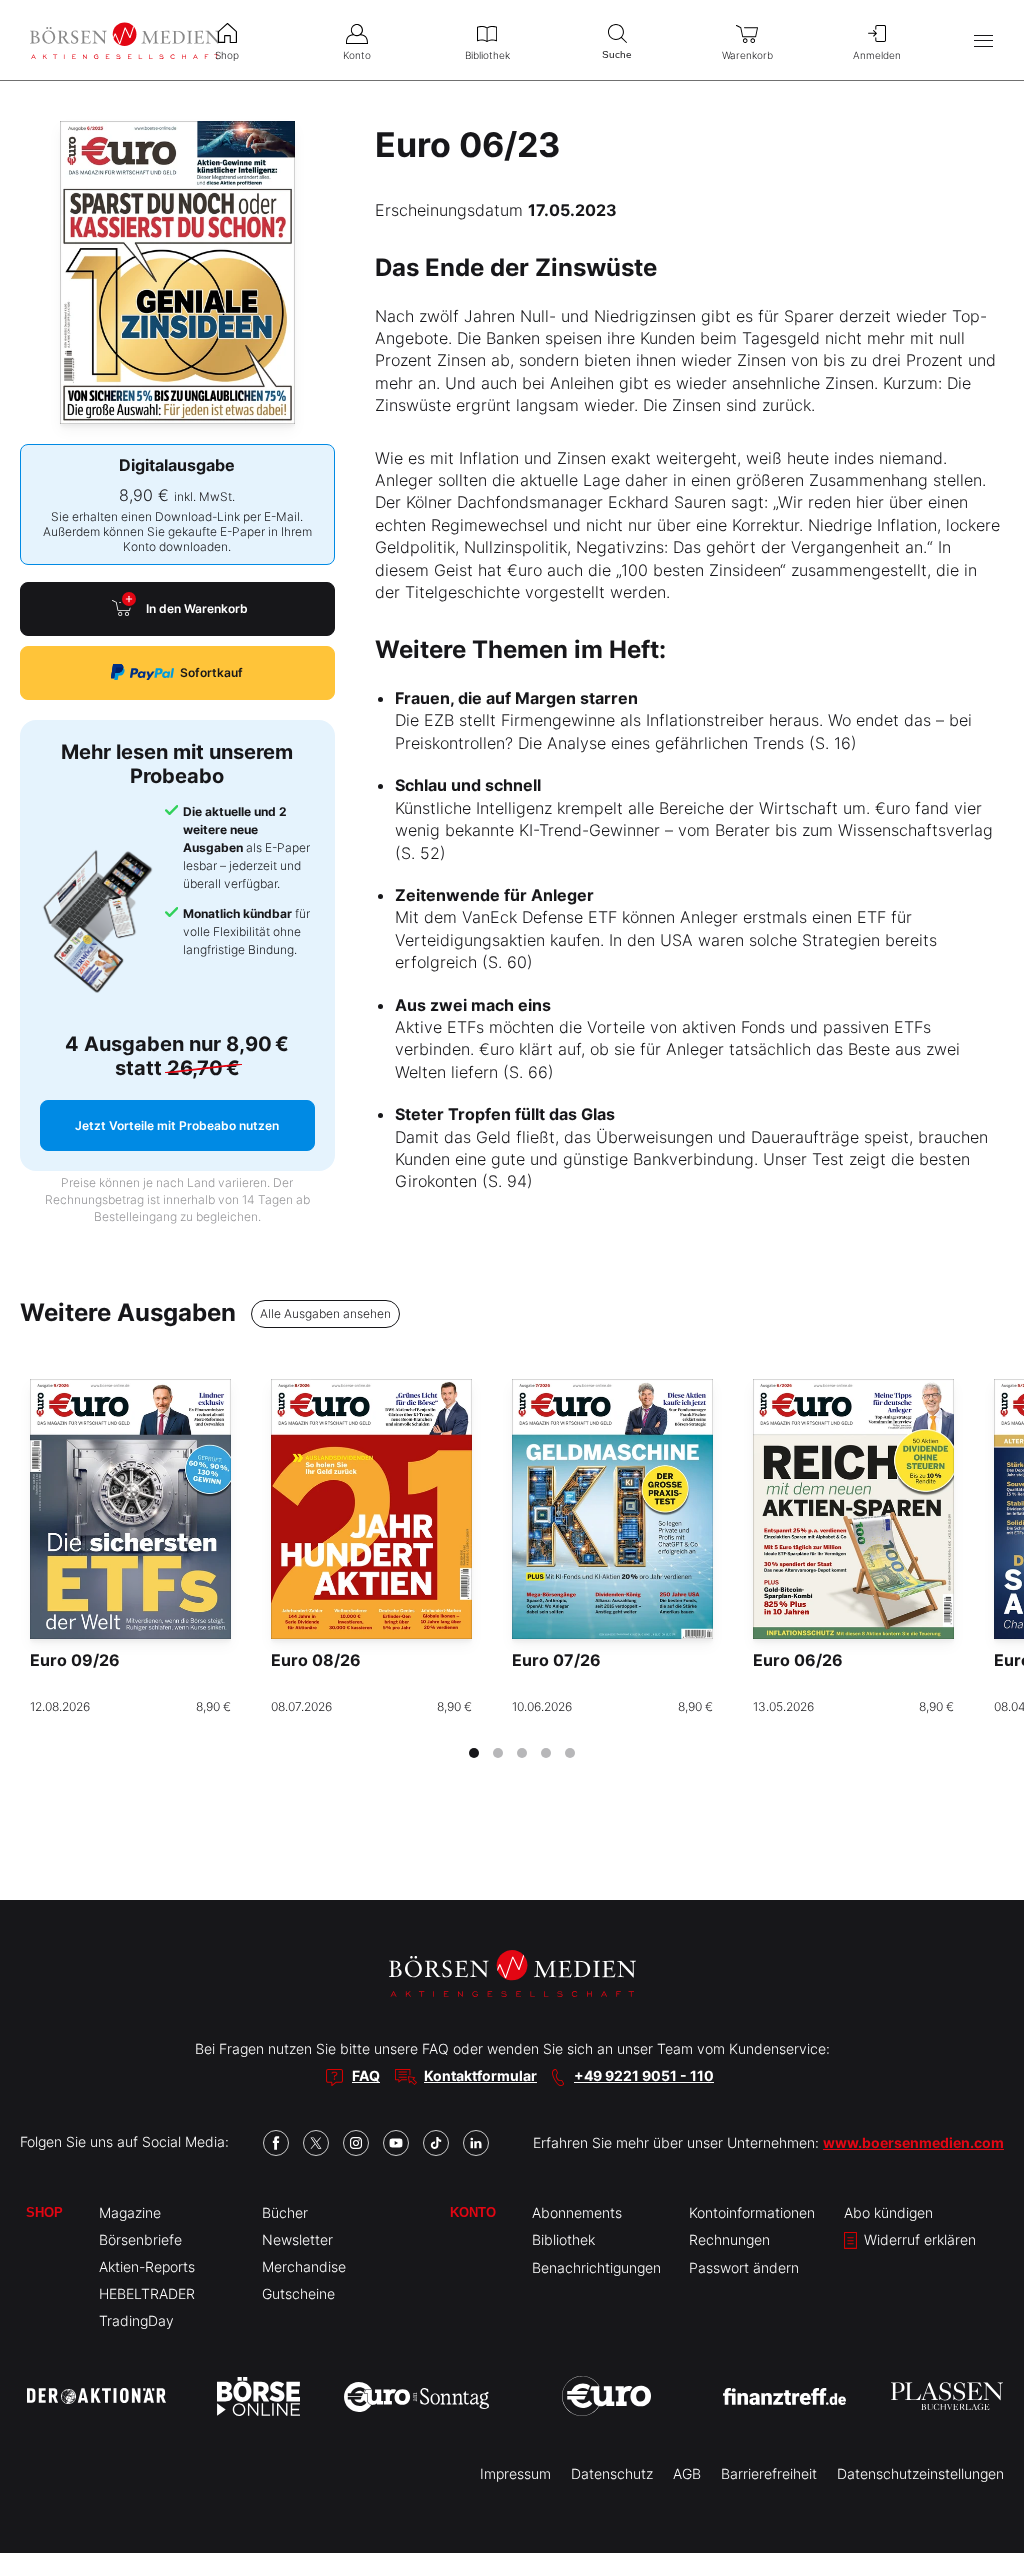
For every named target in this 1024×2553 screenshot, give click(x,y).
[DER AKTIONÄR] (96, 2396)
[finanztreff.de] (784, 2396)
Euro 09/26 (75, 1660)
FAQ (366, 2075)
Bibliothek (563, 2239)
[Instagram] (356, 2143)
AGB (687, 2473)
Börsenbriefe (140, 2239)
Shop (44, 2212)
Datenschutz (612, 2473)
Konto (473, 2212)
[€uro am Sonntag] (416, 2396)
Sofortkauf (211, 672)
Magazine (130, 2212)
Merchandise (304, 2266)
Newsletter (297, 2239)
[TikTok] (436, 2143)
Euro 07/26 (556, 1660)
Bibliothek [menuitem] (487, 55)
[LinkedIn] (476, 2143)
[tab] (474, 1753)
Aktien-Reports (147, 2266)
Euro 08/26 (316, 1660)
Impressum (515, 2473)
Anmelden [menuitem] (877, 55)
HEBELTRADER (147, 2293)
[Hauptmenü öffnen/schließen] (983, 40)
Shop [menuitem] (227, 55)
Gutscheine (298, 2293)
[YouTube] (396, 2143)
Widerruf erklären (918, 2239)
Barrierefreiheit (769, 2473)
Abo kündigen (888, 2212)
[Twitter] (316, 2143)
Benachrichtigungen (596, 2267)
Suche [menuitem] (617, 54)
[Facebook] (276, 2143)
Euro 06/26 (798, 1660)
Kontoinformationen (752, 2212)
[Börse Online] (258, 2396)
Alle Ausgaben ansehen (325, 1313)
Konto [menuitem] (357, 55)
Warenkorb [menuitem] (747, 55)
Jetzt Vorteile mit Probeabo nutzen (177, 1125)
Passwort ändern (744, 2267)
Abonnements (577, 2212)
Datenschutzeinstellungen (920, 2473)
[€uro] (606, 2396)
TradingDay (136, 2320)
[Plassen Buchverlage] (947, 2396)
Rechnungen (729, 2239)
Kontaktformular (480, 2075)
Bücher (285, 2212)
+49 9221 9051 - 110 (644, 2075)
